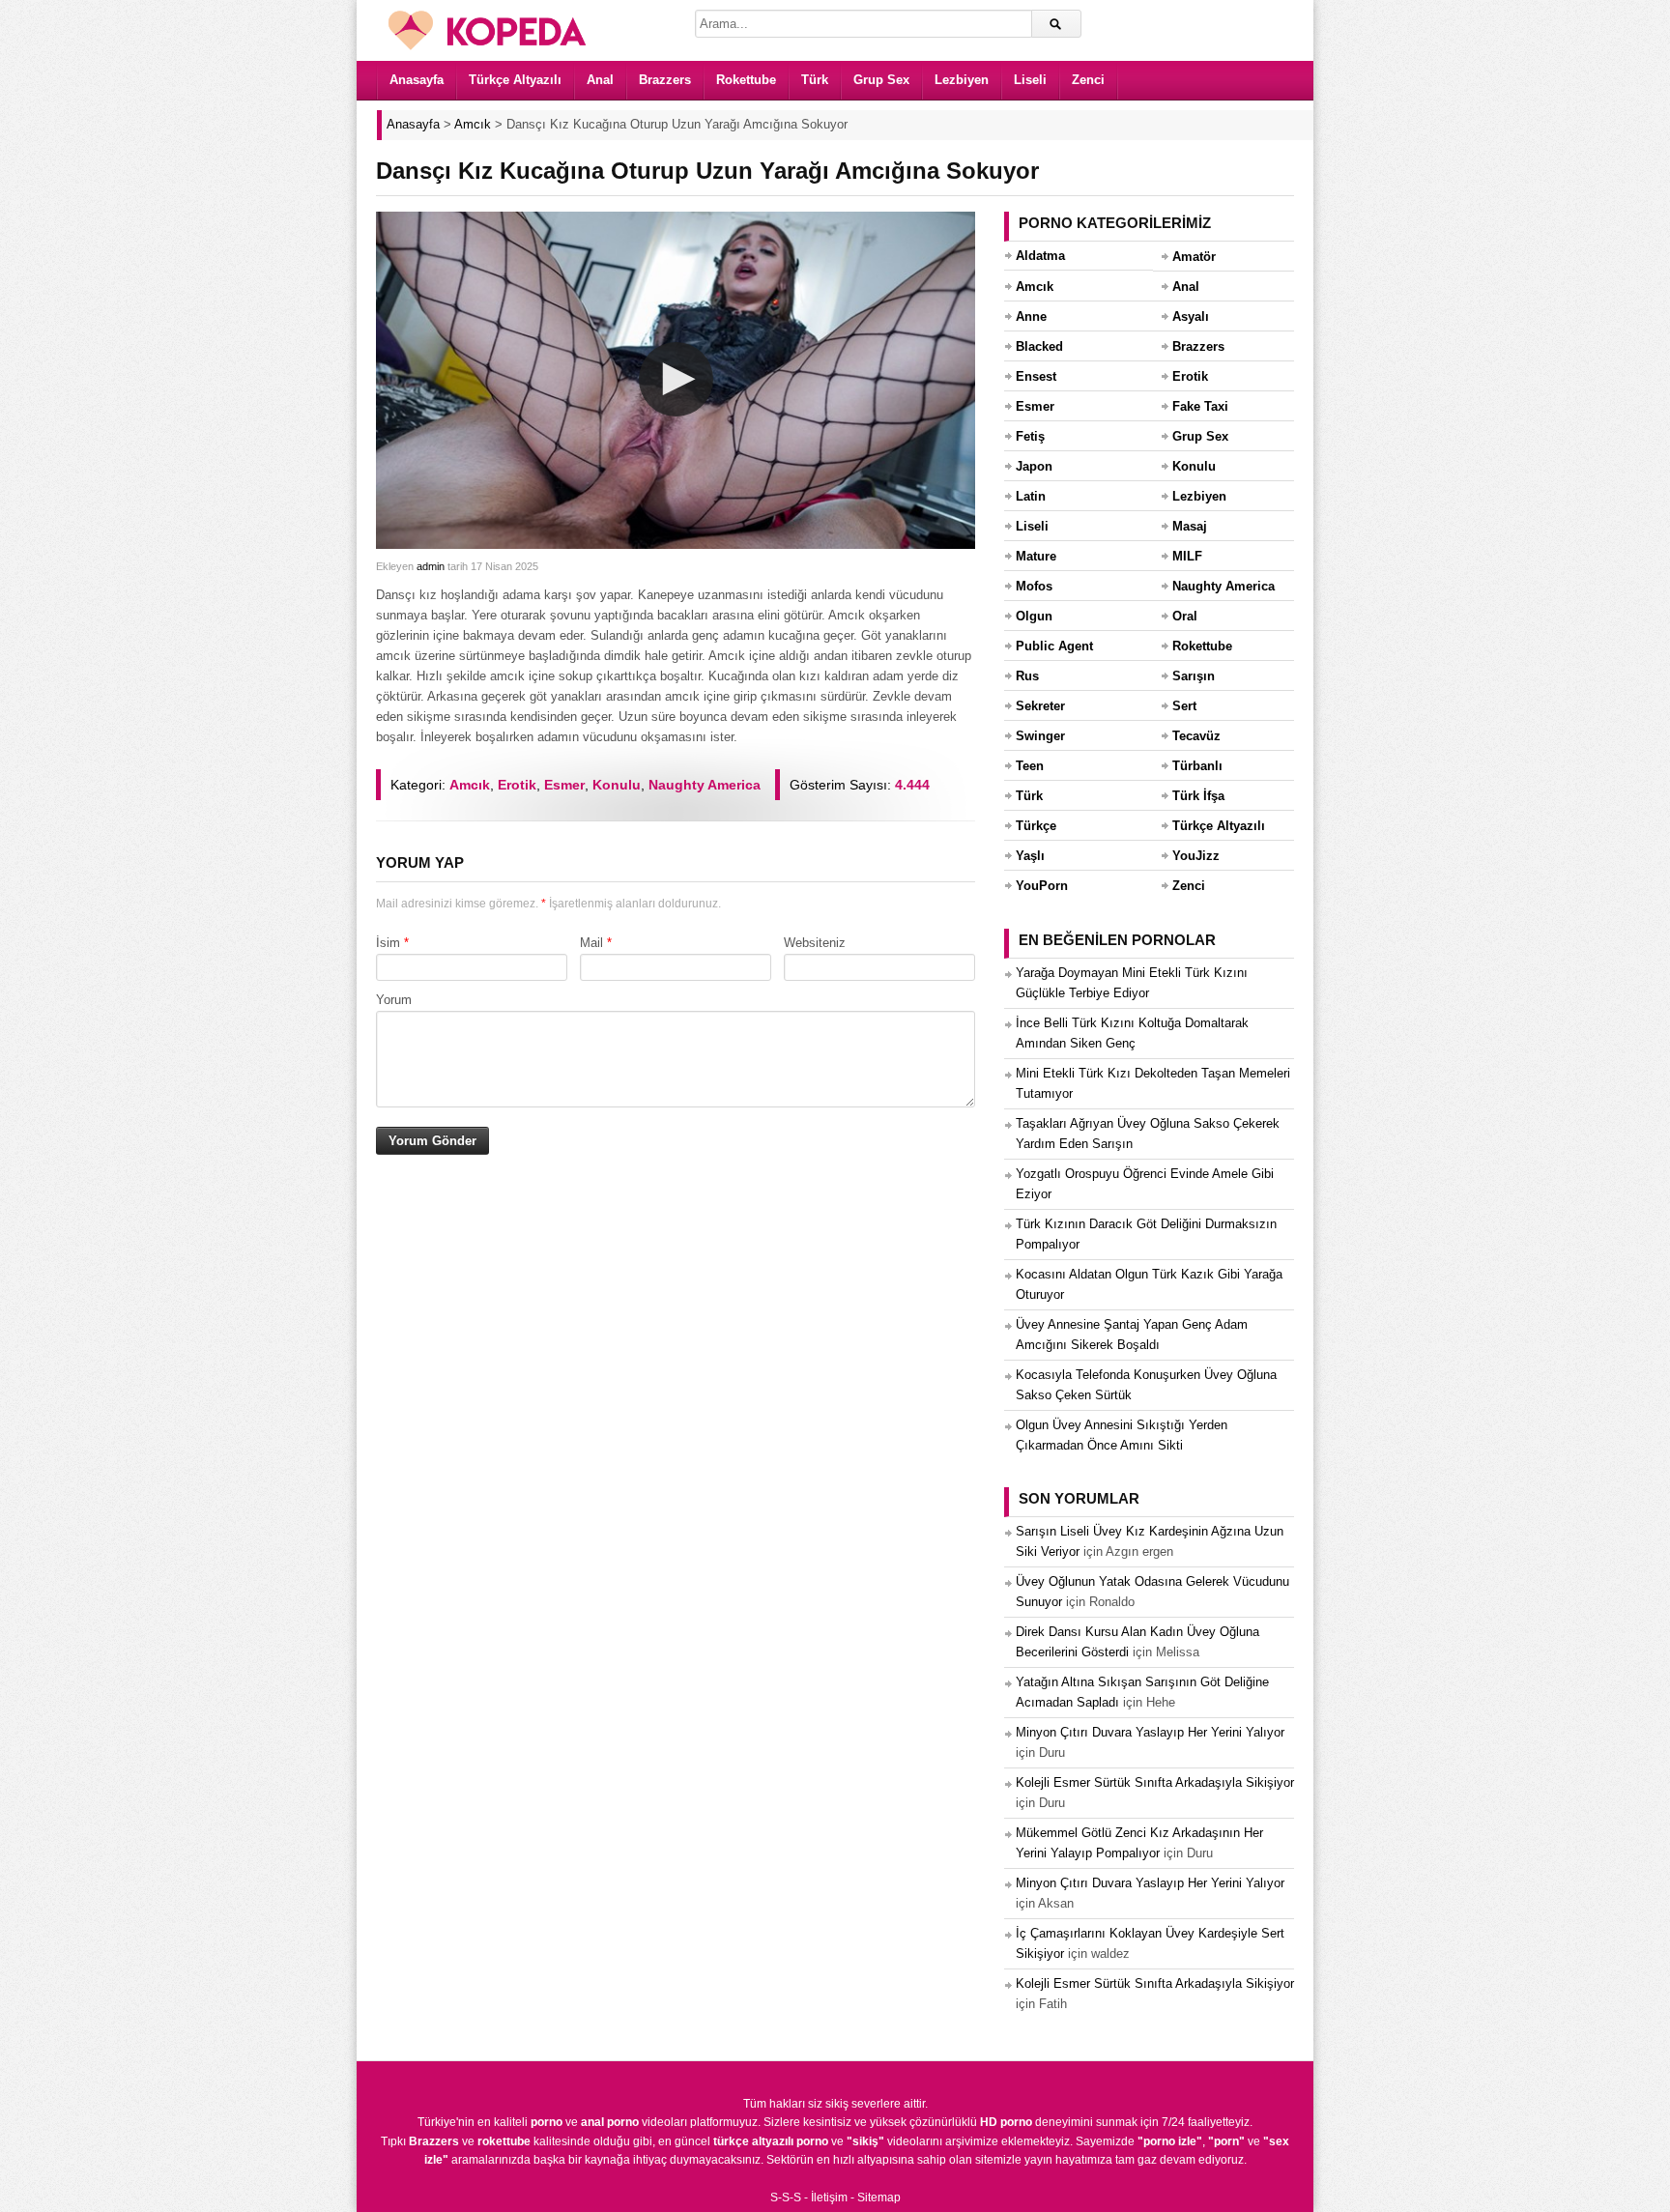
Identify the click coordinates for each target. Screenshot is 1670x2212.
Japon (1034, 466)
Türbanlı (1197, 766)
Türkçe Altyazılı (515, 80)
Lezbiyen (962, 80)
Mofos (1034, 586)
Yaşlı (1030, 856)
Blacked (1039, 346)
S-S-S (786, 2198)
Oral (1185, 616)
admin (431, 566)
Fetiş (1030, 436)
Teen (1030, 766)
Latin (1031, 496)
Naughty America (705, 785)
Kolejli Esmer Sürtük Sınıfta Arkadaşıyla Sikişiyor (1155, 1782)
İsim (388, 943)
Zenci (1088, 80)
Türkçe (1036, 826)
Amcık (470, 785)
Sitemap (879, 2198)
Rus (1027, 676)
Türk (815, 80)
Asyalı (1191, 316)
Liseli (1030, 80)
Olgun (1034, 616)
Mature (1036, 556)
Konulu (617, 785)
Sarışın (1194, 676)
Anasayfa (417, 80)
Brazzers (665, 80)
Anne (1031, 316)
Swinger (1040, 736)
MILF (1187, 556)
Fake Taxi (1200, 406)
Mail (591, 943)
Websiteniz (815, 943)
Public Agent (1054, 646)
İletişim (829, 2198)
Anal (600, 80)
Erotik (517, 785)
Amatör (1194, 257)
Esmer (564, 785)
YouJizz (1196, 856)
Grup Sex (881, 80)
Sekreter (1040, 706)
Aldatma (1040, 256)
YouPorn (1042, 886)
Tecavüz (1196, 736)
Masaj (1190, 526)
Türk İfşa (1198, 796)
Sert (1184, 706)
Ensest (1036, 376)
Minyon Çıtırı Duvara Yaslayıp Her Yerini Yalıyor (1150, 1732)
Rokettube (746, 80)
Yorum (394, 1000)
